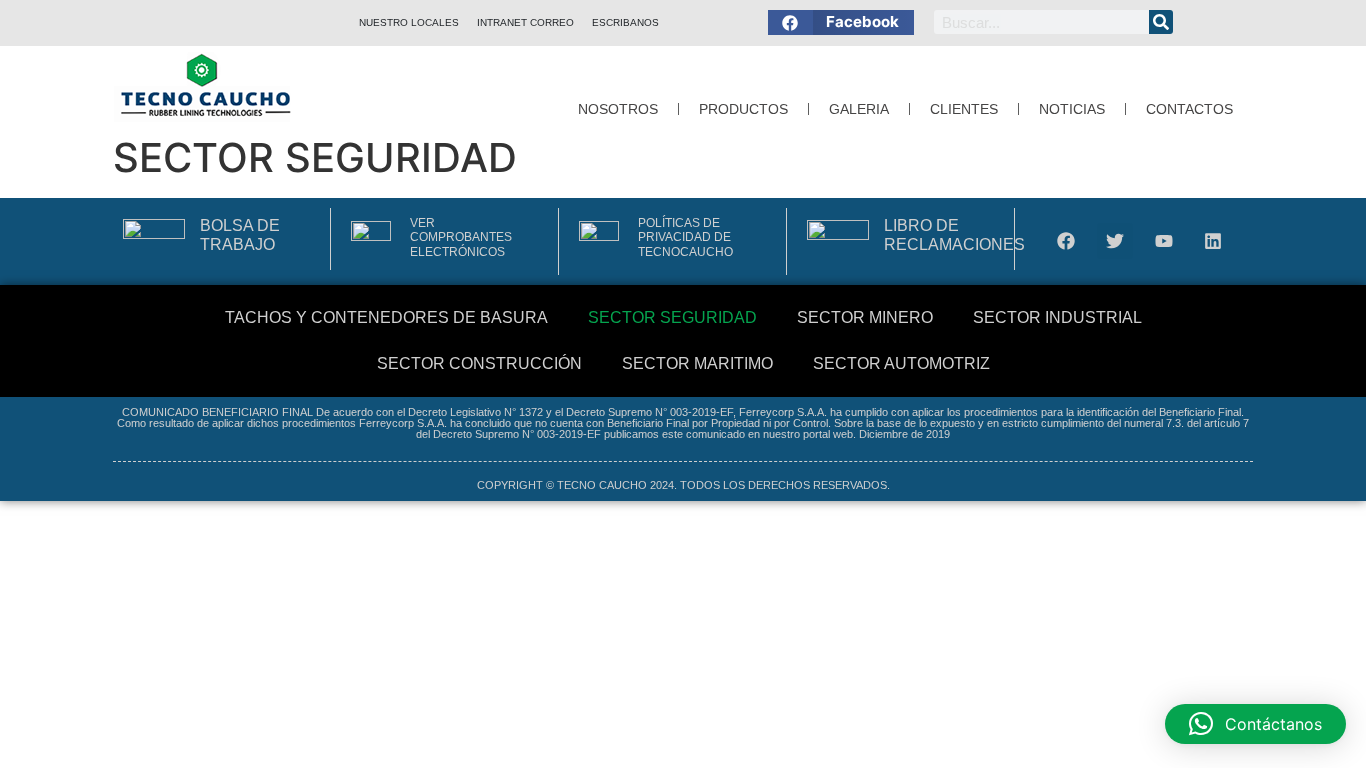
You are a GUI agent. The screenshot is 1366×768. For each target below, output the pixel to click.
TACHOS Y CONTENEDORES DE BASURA (386, 317)
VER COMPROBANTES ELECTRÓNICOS (461, 237)
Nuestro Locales (409, 22)
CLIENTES (964, 109)
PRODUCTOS (743, 109)
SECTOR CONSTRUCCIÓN (479, 363)
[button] (841, 22)
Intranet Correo (525, 22)
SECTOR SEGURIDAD (672, 317)
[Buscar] (1161, 22)
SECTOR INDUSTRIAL (1057, 317)
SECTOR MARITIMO (697, 363)
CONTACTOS (1189, 109)
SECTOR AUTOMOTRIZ (901, 363)
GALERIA (859, 109)
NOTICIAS (1072, 109)
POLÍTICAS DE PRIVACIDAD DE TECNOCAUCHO (685, 237)
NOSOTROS (618, 109)
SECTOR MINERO (865, 317)
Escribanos (625, 22)
